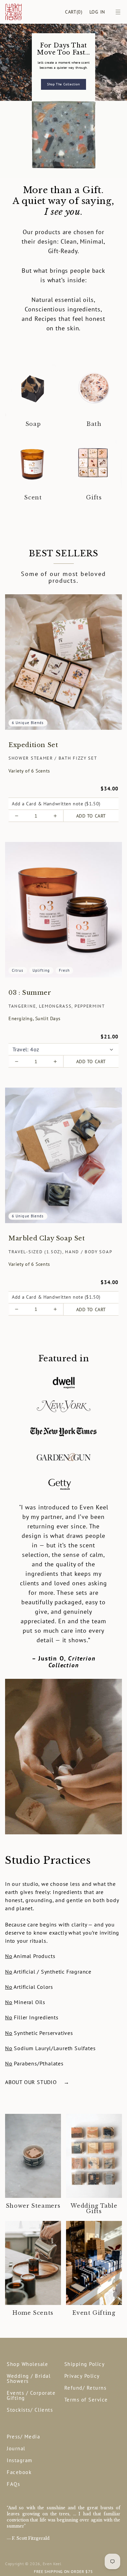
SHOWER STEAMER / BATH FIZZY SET (53, 758)
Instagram (20, 2460)
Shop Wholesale (27, 2364)
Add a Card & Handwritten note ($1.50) (56, 804)
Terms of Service (86, 2400)
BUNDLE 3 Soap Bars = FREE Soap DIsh (63, 2571)
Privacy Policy (82, 2376)
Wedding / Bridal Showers (29, 2378)
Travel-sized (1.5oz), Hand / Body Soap (60, 1252)
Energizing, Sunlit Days (35, 1018)
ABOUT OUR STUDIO (37, 2082)
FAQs (13, 2484)
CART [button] (74, 12)
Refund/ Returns (86, 2388)
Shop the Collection (63, 84)
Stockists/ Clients (30, 2410)
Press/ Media (23, 2437)
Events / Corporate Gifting (31, 2395)
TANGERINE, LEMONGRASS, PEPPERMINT (57, 1006)
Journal (16, 2448)
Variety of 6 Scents (29, 771)
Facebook (19, 2472)
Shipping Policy (85, 2364)
